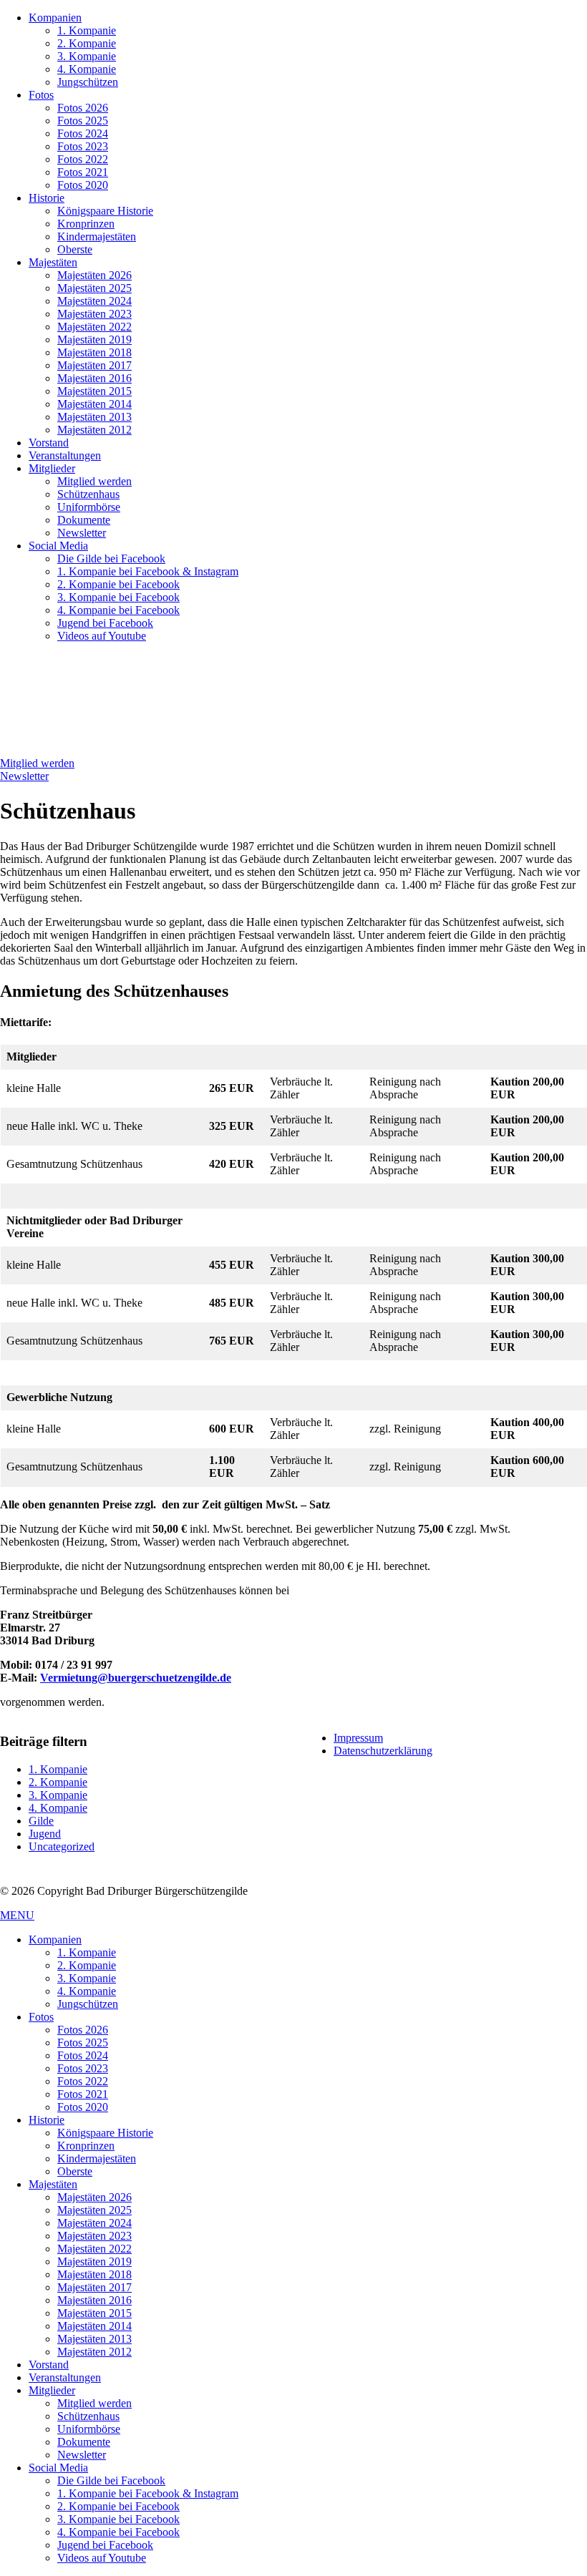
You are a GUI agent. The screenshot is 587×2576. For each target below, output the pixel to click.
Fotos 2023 (83, 146)
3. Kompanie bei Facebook (118, 597)
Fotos (41, 95)
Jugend (45, 1834)
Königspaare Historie (105, 211)
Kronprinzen (86, 224)
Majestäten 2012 (94, 430)
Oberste (75, 249)
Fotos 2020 (83, 185)
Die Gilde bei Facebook (111, 558)
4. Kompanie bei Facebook (118, 610)
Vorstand (49, 443)
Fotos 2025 (83, 121)
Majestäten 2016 (94, 378)
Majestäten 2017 (94, 365)
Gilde (41, 1821)
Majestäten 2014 (94, 404)
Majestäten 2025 (94, 288)
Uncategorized (62, 1846)
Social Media (58, 546)
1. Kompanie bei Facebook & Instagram (148, 571)
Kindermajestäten (97, 236)
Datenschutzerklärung (383, 1751)
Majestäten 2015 (94, 391)
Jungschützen (88, 82)
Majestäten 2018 (94, 352)
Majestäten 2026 (94, 275)
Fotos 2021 (83, 172)
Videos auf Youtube (102, 636)
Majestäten (53, 262)
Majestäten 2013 (94, 417)
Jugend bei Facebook (105, 623)
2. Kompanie (87, 43)
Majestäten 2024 (94, 301)
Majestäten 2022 (94, 327)
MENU (17, 1915)
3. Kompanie (87, 56)
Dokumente (84, 520)
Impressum (358, 1738)
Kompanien (55, 18)
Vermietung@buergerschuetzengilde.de (136, 1678)
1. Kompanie (87, 30)
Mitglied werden (94, 481)
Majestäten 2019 (94, 340)
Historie (47, 198)
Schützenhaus (88, 494)
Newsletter (82, 533)
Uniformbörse (89, 507)
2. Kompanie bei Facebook (118, 584)
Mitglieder (52, 468)
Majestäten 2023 (94, 314)
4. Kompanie (87, 69)
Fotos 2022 (83, 159)
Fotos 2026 (83, 108)
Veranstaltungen (65, 455)
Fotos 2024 (83, 133)
